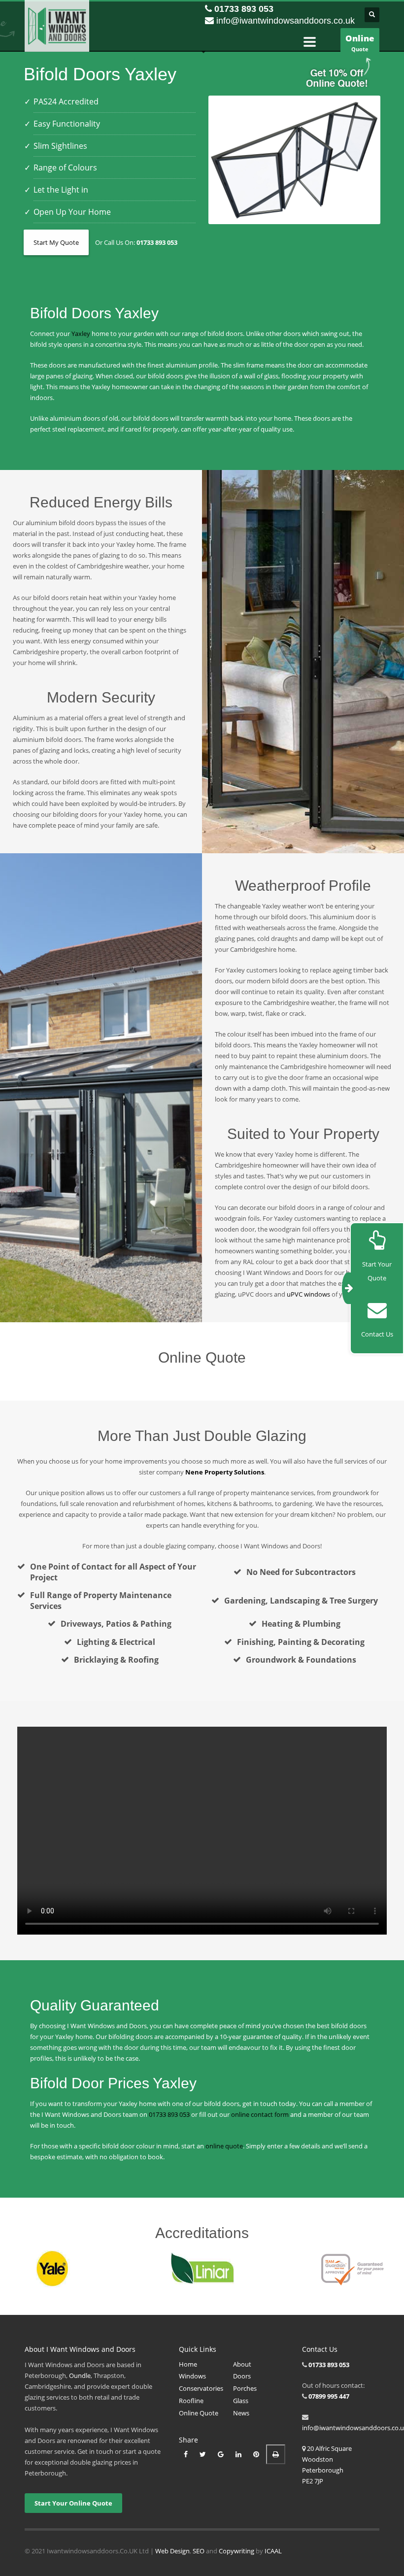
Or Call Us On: (136, 242)
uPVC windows (308, 1294)
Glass (241, 2401)
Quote (360, 43)
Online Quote (199, 2413)
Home (188, 2364)
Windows (192, 2376)
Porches (245, 2388)
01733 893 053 (244, 9)
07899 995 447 (329, 2396)
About (242, 2364)
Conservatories (201, 2388)
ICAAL (273, 2551)
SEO (199, 2551)
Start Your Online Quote (73, 2503)
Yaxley (81, 334)
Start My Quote (56, 242)
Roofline (191, 2401)
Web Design (172, 2551)
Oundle (80, 2375)
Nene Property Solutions (225, 1472)
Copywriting (236, 2551)
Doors (242, 2376)
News (241, 2413)
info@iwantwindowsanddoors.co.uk (286, 21)
